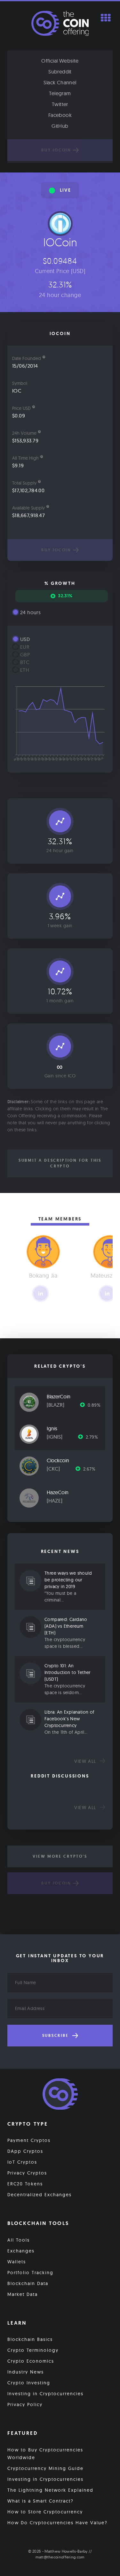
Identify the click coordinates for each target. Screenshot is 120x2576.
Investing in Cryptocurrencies (45, 2394)
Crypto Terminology (33, 2350)
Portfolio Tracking (30, 2273)
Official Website (60, 61)
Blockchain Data (28, 2283)
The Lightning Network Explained (50, 2490)
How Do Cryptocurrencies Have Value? (57, 2523)
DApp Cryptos (25, 2151)
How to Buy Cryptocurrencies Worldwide (45, 2454)
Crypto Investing (29, 2383)
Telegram (60, 93)
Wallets (17, 2262)
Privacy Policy (25, 2404)
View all (86, 1761)
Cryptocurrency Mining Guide (45, 2468)
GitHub (60, 126)
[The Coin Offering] (60, 2095)
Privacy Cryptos (27, 2173)
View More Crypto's (60, 1856)
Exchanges (21, 2251)
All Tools (19, 2240)
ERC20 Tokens (25, 2184)
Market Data (23, 2294)
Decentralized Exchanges (40, 2195)
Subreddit (60, 72)
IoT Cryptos (22, 2162)
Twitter (60, 104)
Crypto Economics (31, 2361)
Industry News (26, 2372)
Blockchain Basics (30, 2339)
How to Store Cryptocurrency (45, 2512)
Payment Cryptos (29, 2140)
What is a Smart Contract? (40, 2501)
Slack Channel (60, 82)
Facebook (60, 115)
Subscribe (56, 2036)
